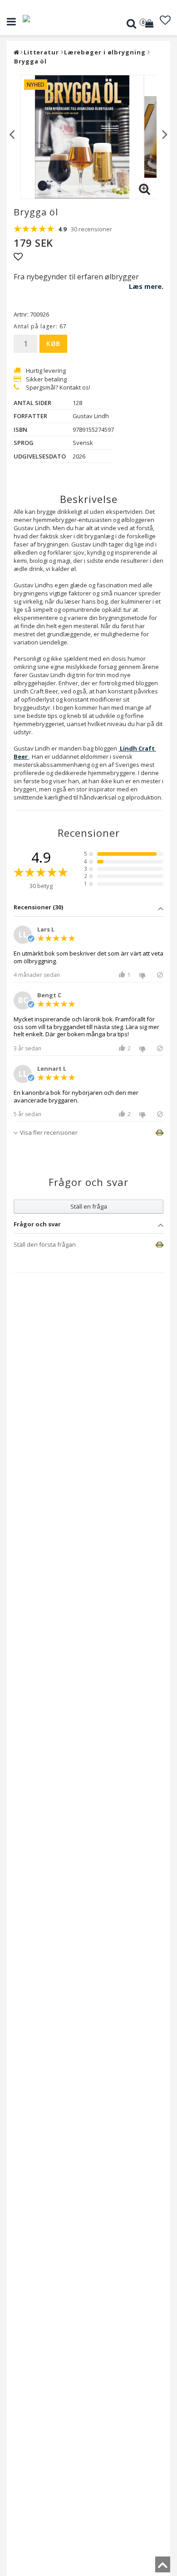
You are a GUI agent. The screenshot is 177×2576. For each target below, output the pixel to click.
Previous (12, 134)
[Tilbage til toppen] (163, 2567)
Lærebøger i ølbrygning (105, 52)
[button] (150, 24)
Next (165, 134)
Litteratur (41, 52)
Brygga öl (30, 61)
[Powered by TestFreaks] (152, 1133)
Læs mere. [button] (146, 286)
